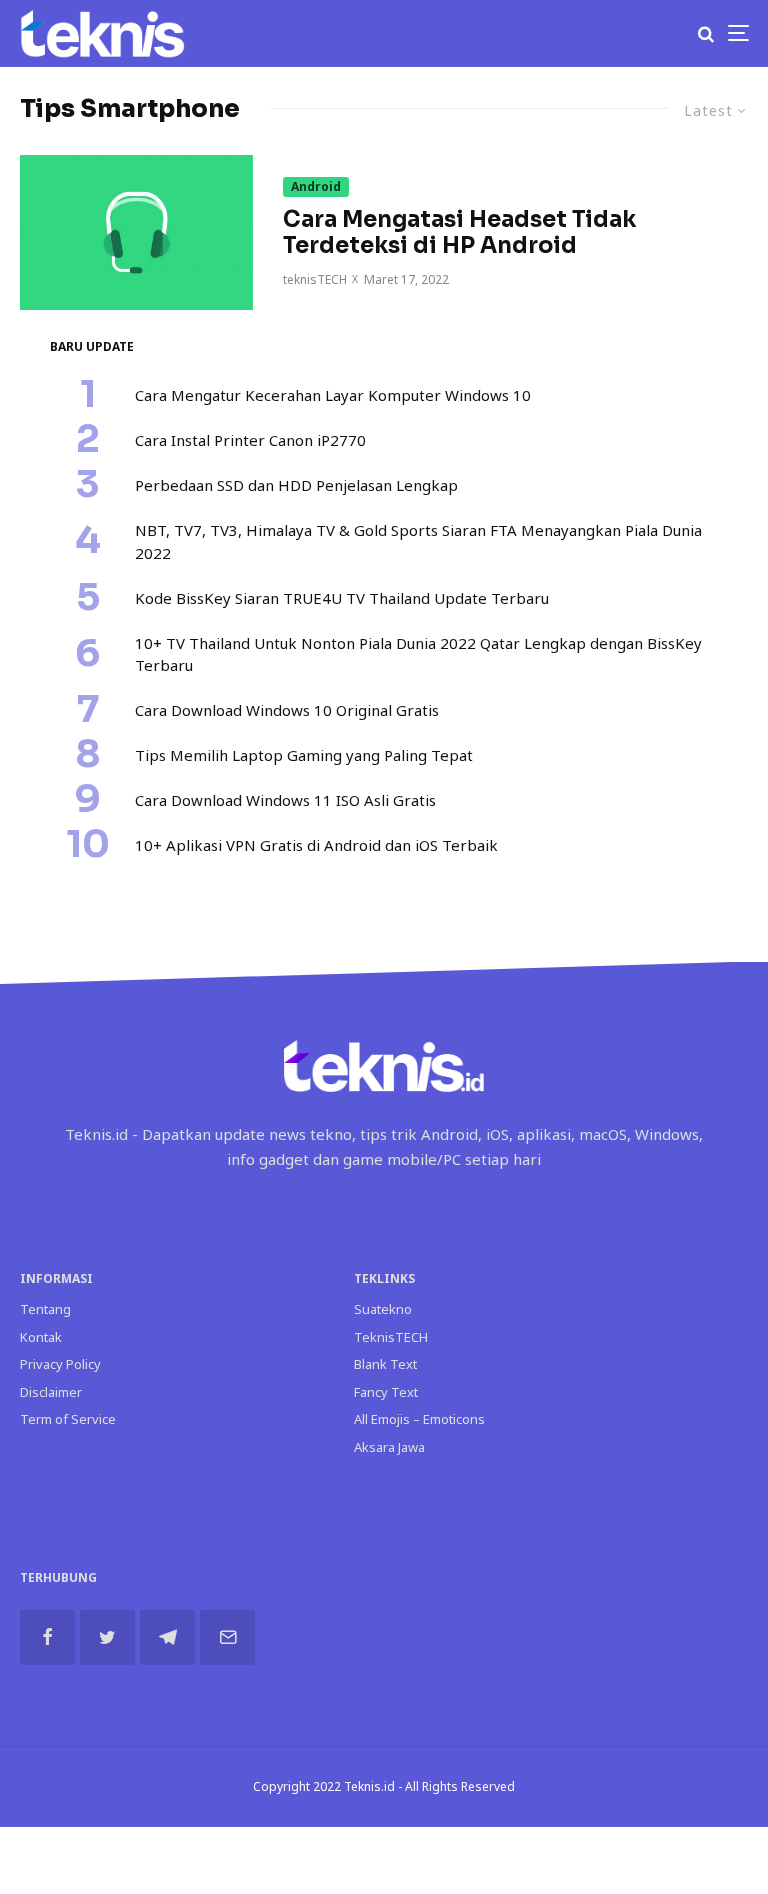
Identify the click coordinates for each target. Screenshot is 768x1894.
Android (316, 186)
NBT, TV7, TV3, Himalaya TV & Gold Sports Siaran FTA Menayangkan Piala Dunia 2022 (418, 541)
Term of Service (68, 1419)
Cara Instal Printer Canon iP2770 (250, 440)
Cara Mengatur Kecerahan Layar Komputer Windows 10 (333, 395)
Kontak (41, 1337)
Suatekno (383, 1309)
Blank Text (385, 1364)
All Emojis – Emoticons (419, 1419)
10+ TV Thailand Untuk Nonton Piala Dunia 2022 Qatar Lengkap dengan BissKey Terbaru (418, 654)
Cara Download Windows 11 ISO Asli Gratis (285, 800)
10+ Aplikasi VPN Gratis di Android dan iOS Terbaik (316, 845)
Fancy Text (386, 1392)
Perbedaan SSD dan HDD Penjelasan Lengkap (296, 485)
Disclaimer (51, 1392)
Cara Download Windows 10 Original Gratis (287, 710)
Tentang (45, 1309)
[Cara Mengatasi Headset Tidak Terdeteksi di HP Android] (136, 232)
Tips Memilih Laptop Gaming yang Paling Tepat (304, 755)
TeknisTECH (391, 1337)
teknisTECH (315, 279)
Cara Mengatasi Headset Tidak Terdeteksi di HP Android (459, 233)
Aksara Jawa (389, 1447)
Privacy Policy (60, 1364)
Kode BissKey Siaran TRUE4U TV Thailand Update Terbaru (342, 598)
